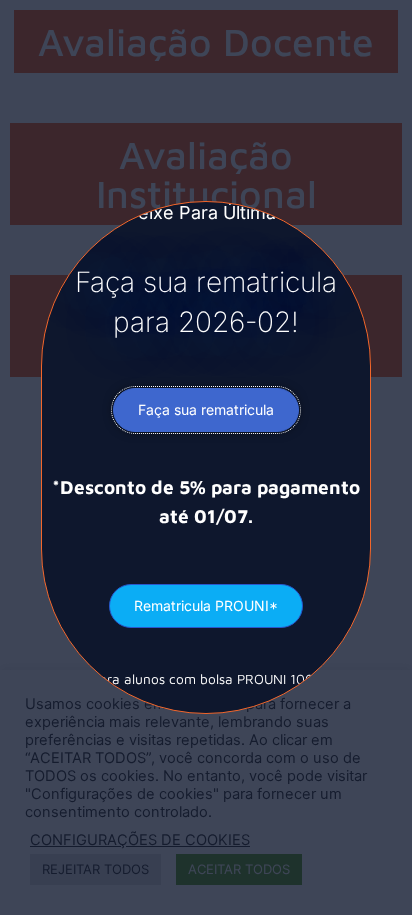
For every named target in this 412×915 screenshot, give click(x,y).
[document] (206, 457)
